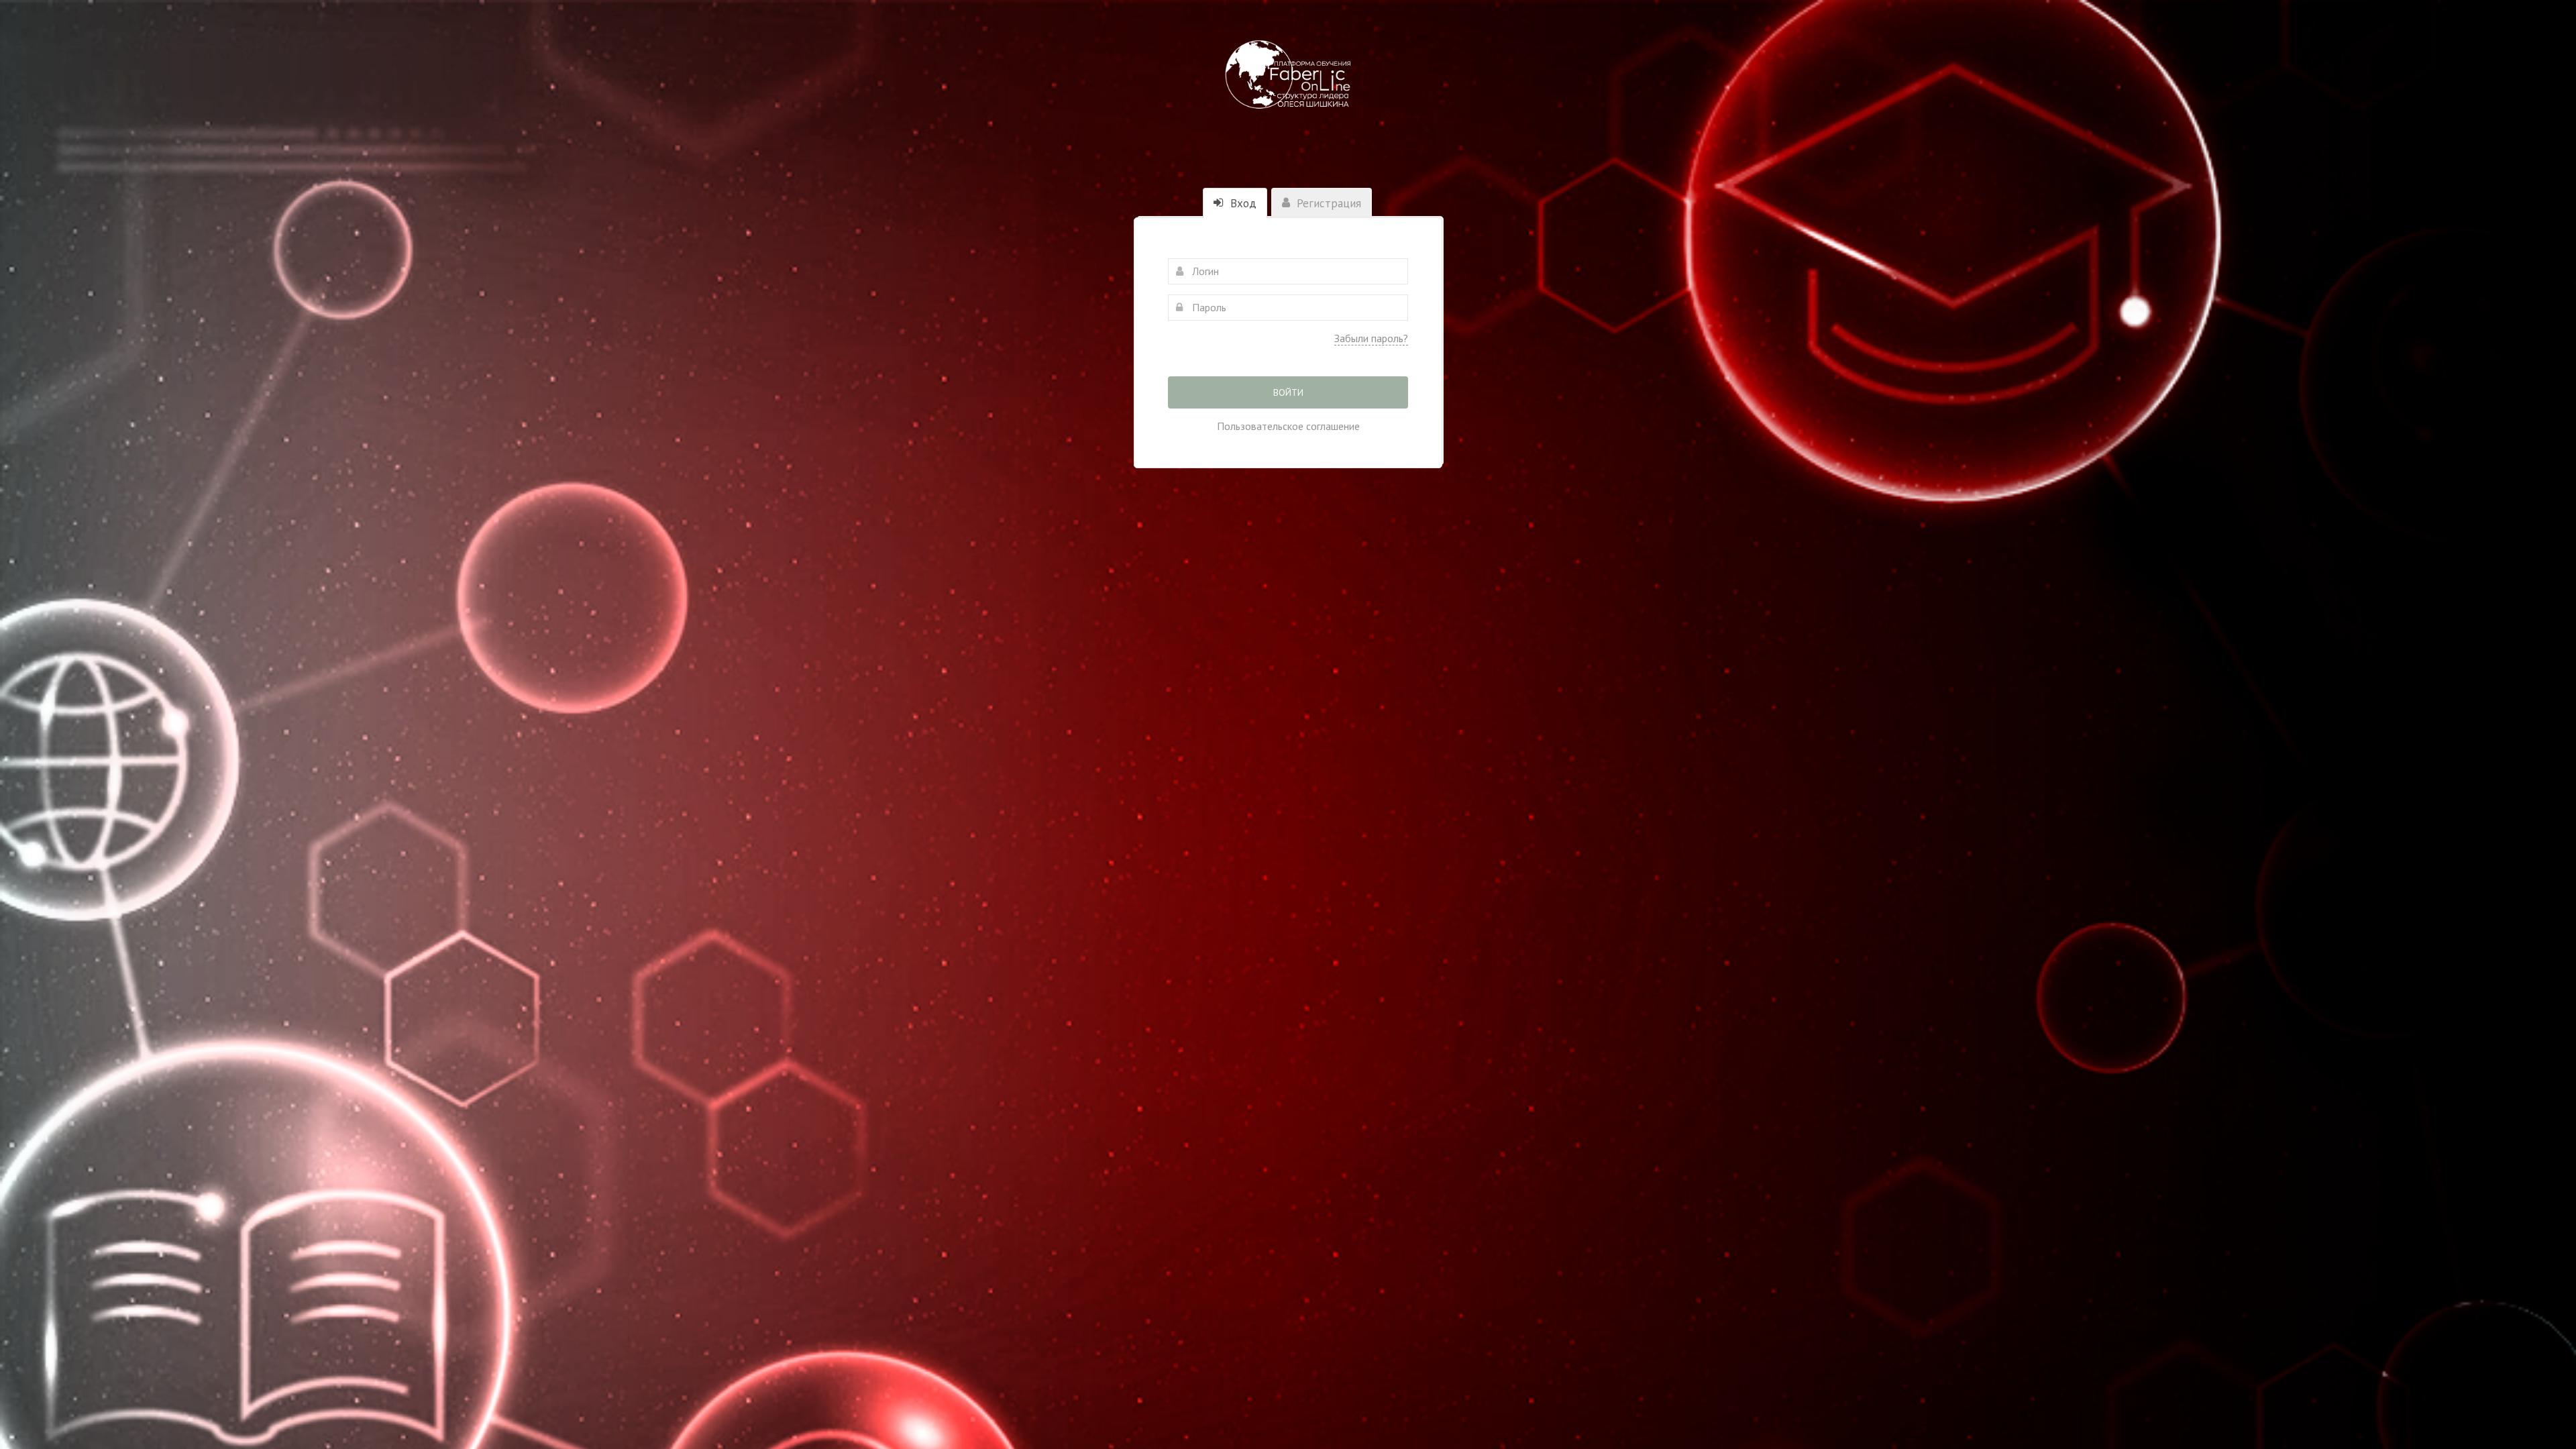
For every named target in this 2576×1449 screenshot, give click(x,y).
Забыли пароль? (1371, 338)
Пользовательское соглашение (1288, 426)
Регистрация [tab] (1327, 203)
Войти (1288, 392)
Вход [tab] (1242, 203)
